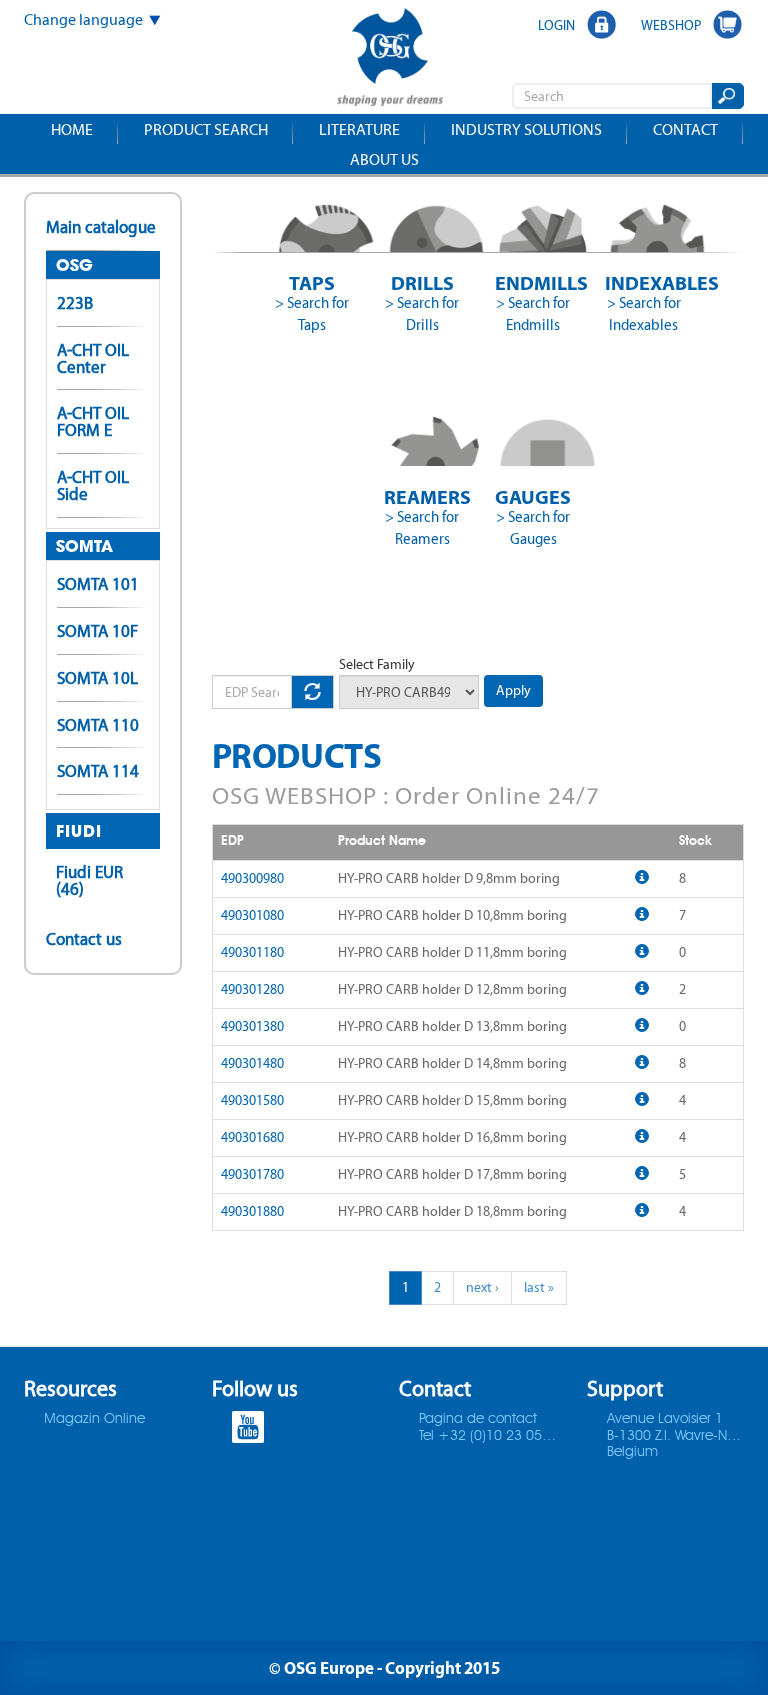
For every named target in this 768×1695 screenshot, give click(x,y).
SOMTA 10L (97, 678)
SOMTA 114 (98, 771)
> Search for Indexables (644, 314)
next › (482, 1287)
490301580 (252, 1100)
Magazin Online (94, 1419)
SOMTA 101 (98, 584)
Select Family (377, 664)
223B (75, 303)
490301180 (252, 952)
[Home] (390, 59)
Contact (685, 129)
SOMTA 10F (97, 631)
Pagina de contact (478, 1419)
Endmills (533, 282)
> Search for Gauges (533, 528)
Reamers (422, 496)
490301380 (252, 1026)
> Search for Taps (312, 314)
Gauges (533, 496)
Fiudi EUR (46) (89, 880)
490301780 (252, 1174)
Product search (206, 129)
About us (384, 159)
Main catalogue (101, 227)
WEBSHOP (671, 25)
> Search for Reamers (422, 528)
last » (539, 1287)
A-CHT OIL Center (93, 358)
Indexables (643, 282)
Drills (422, 282)
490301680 (252, 1137)
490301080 (252, 915)
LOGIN (556, 25)
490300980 (252, 878)
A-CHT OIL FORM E (93, 421)
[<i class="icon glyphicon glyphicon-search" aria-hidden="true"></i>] (726, 96)
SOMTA (84, 546)
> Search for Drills (422, 314)
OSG (74, 265)
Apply (513, 690)
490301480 (252, 1063)
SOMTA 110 (98, 725)
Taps (312, 282)
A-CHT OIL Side (93, 485)
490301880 (252, 1211)
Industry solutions (526, 129)
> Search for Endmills (533, 314)
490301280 (252, 989)
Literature (359, 129)
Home (72, 129)
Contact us (84, 939)
